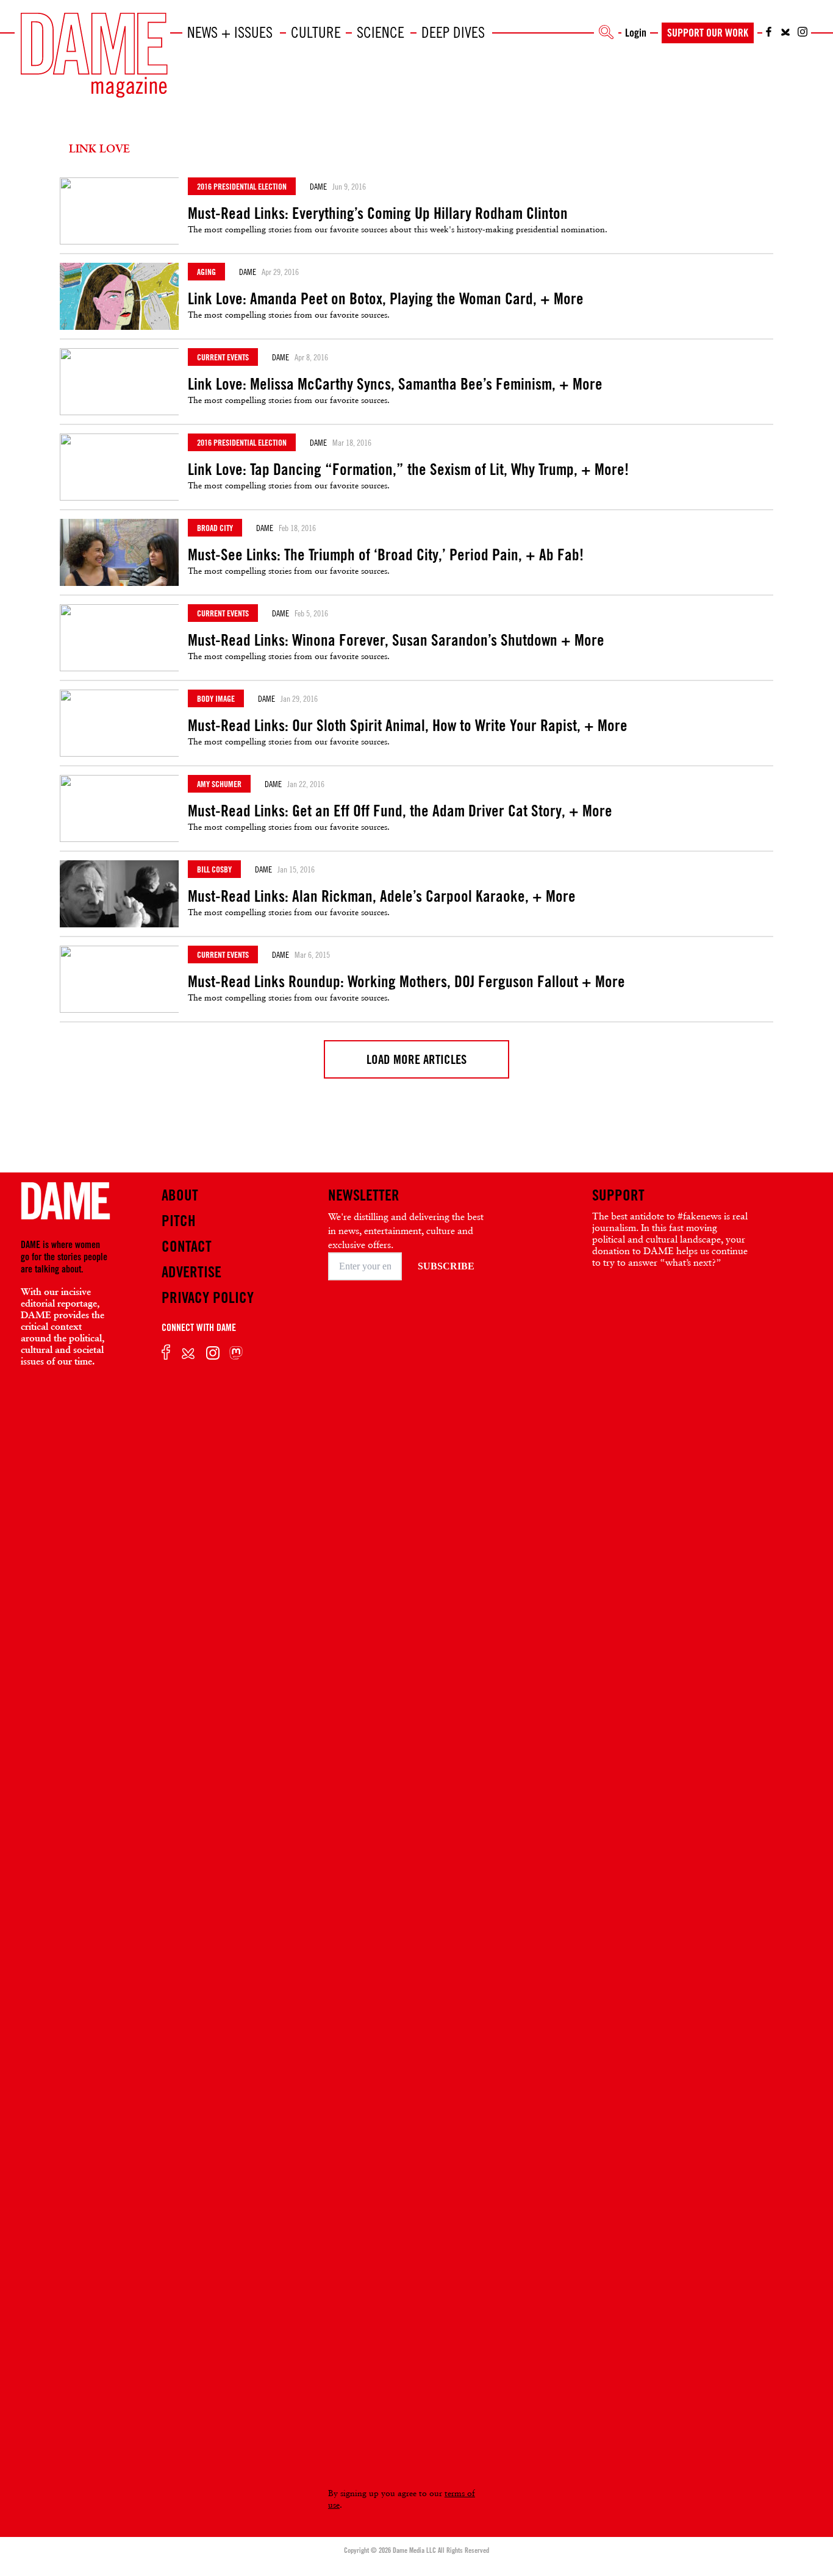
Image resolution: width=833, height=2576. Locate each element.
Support (618, 1195)
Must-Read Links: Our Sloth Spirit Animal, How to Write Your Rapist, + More (408, 726)
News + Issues (230, 32)
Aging (206, 272)
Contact (187, 1246)
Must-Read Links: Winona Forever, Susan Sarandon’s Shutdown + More (396, 640)
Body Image (216, 698)
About (180, 1195)
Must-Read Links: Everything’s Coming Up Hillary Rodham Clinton (378, 213)
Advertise (191, 1272)
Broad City (215, 528)
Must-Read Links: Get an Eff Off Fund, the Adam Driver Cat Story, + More (400, 811)
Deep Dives (453, 32)
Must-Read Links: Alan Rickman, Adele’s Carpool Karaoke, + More (382, 896)
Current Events (223, 357)
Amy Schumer (219, 784)
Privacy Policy (208, 1297)
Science (381, 32)
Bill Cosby (214, 869)
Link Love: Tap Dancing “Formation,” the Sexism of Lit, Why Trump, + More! (408, 469)
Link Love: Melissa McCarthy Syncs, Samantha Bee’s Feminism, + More (395, 384)
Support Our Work (708, 32)
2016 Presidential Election (242, 186)
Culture (316, 32)
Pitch (179, 1221)
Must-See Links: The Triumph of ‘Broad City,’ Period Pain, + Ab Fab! (386, 555)
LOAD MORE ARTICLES (416, 1059)
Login (636, 32)
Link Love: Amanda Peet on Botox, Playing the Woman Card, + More (386, 299)
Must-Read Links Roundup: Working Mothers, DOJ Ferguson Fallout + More (406, 982)
